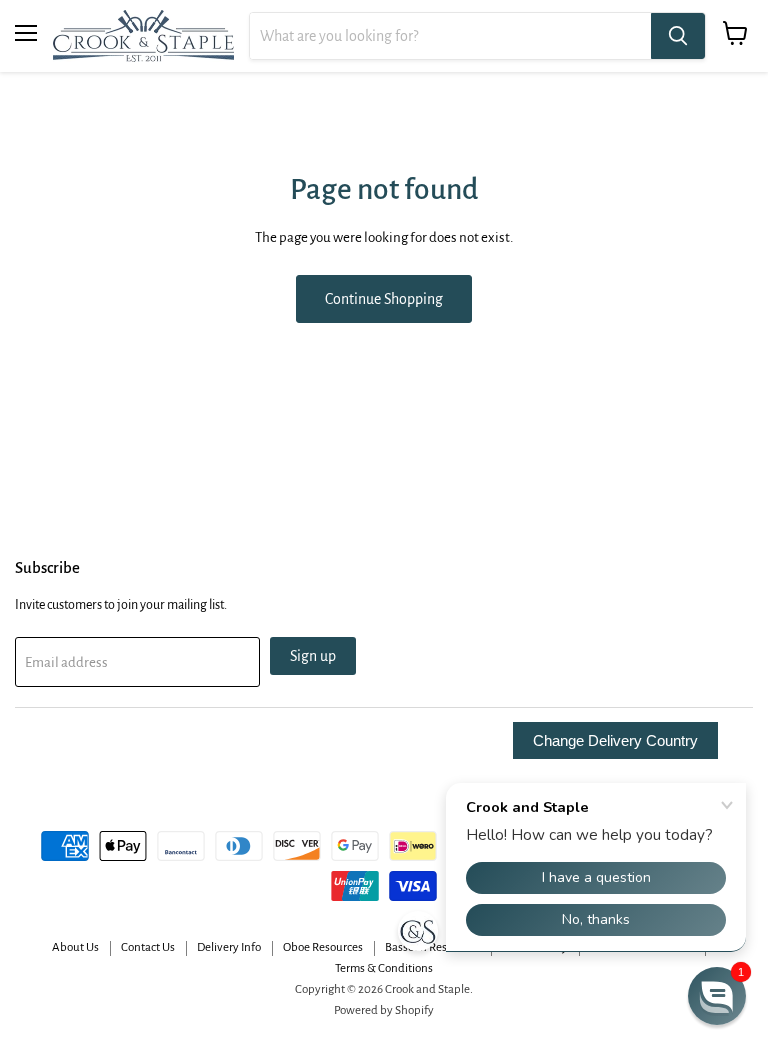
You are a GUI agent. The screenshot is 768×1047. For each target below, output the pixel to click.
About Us (75, 947)
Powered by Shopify (384, 1010)
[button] (717, 996)
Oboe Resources (323, 947)
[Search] (678, 36)
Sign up (313, 656)
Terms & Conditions (384, 968)
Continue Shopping (384, 299)
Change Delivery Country (615, 740)
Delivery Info (229, 947)
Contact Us (148, 947)
